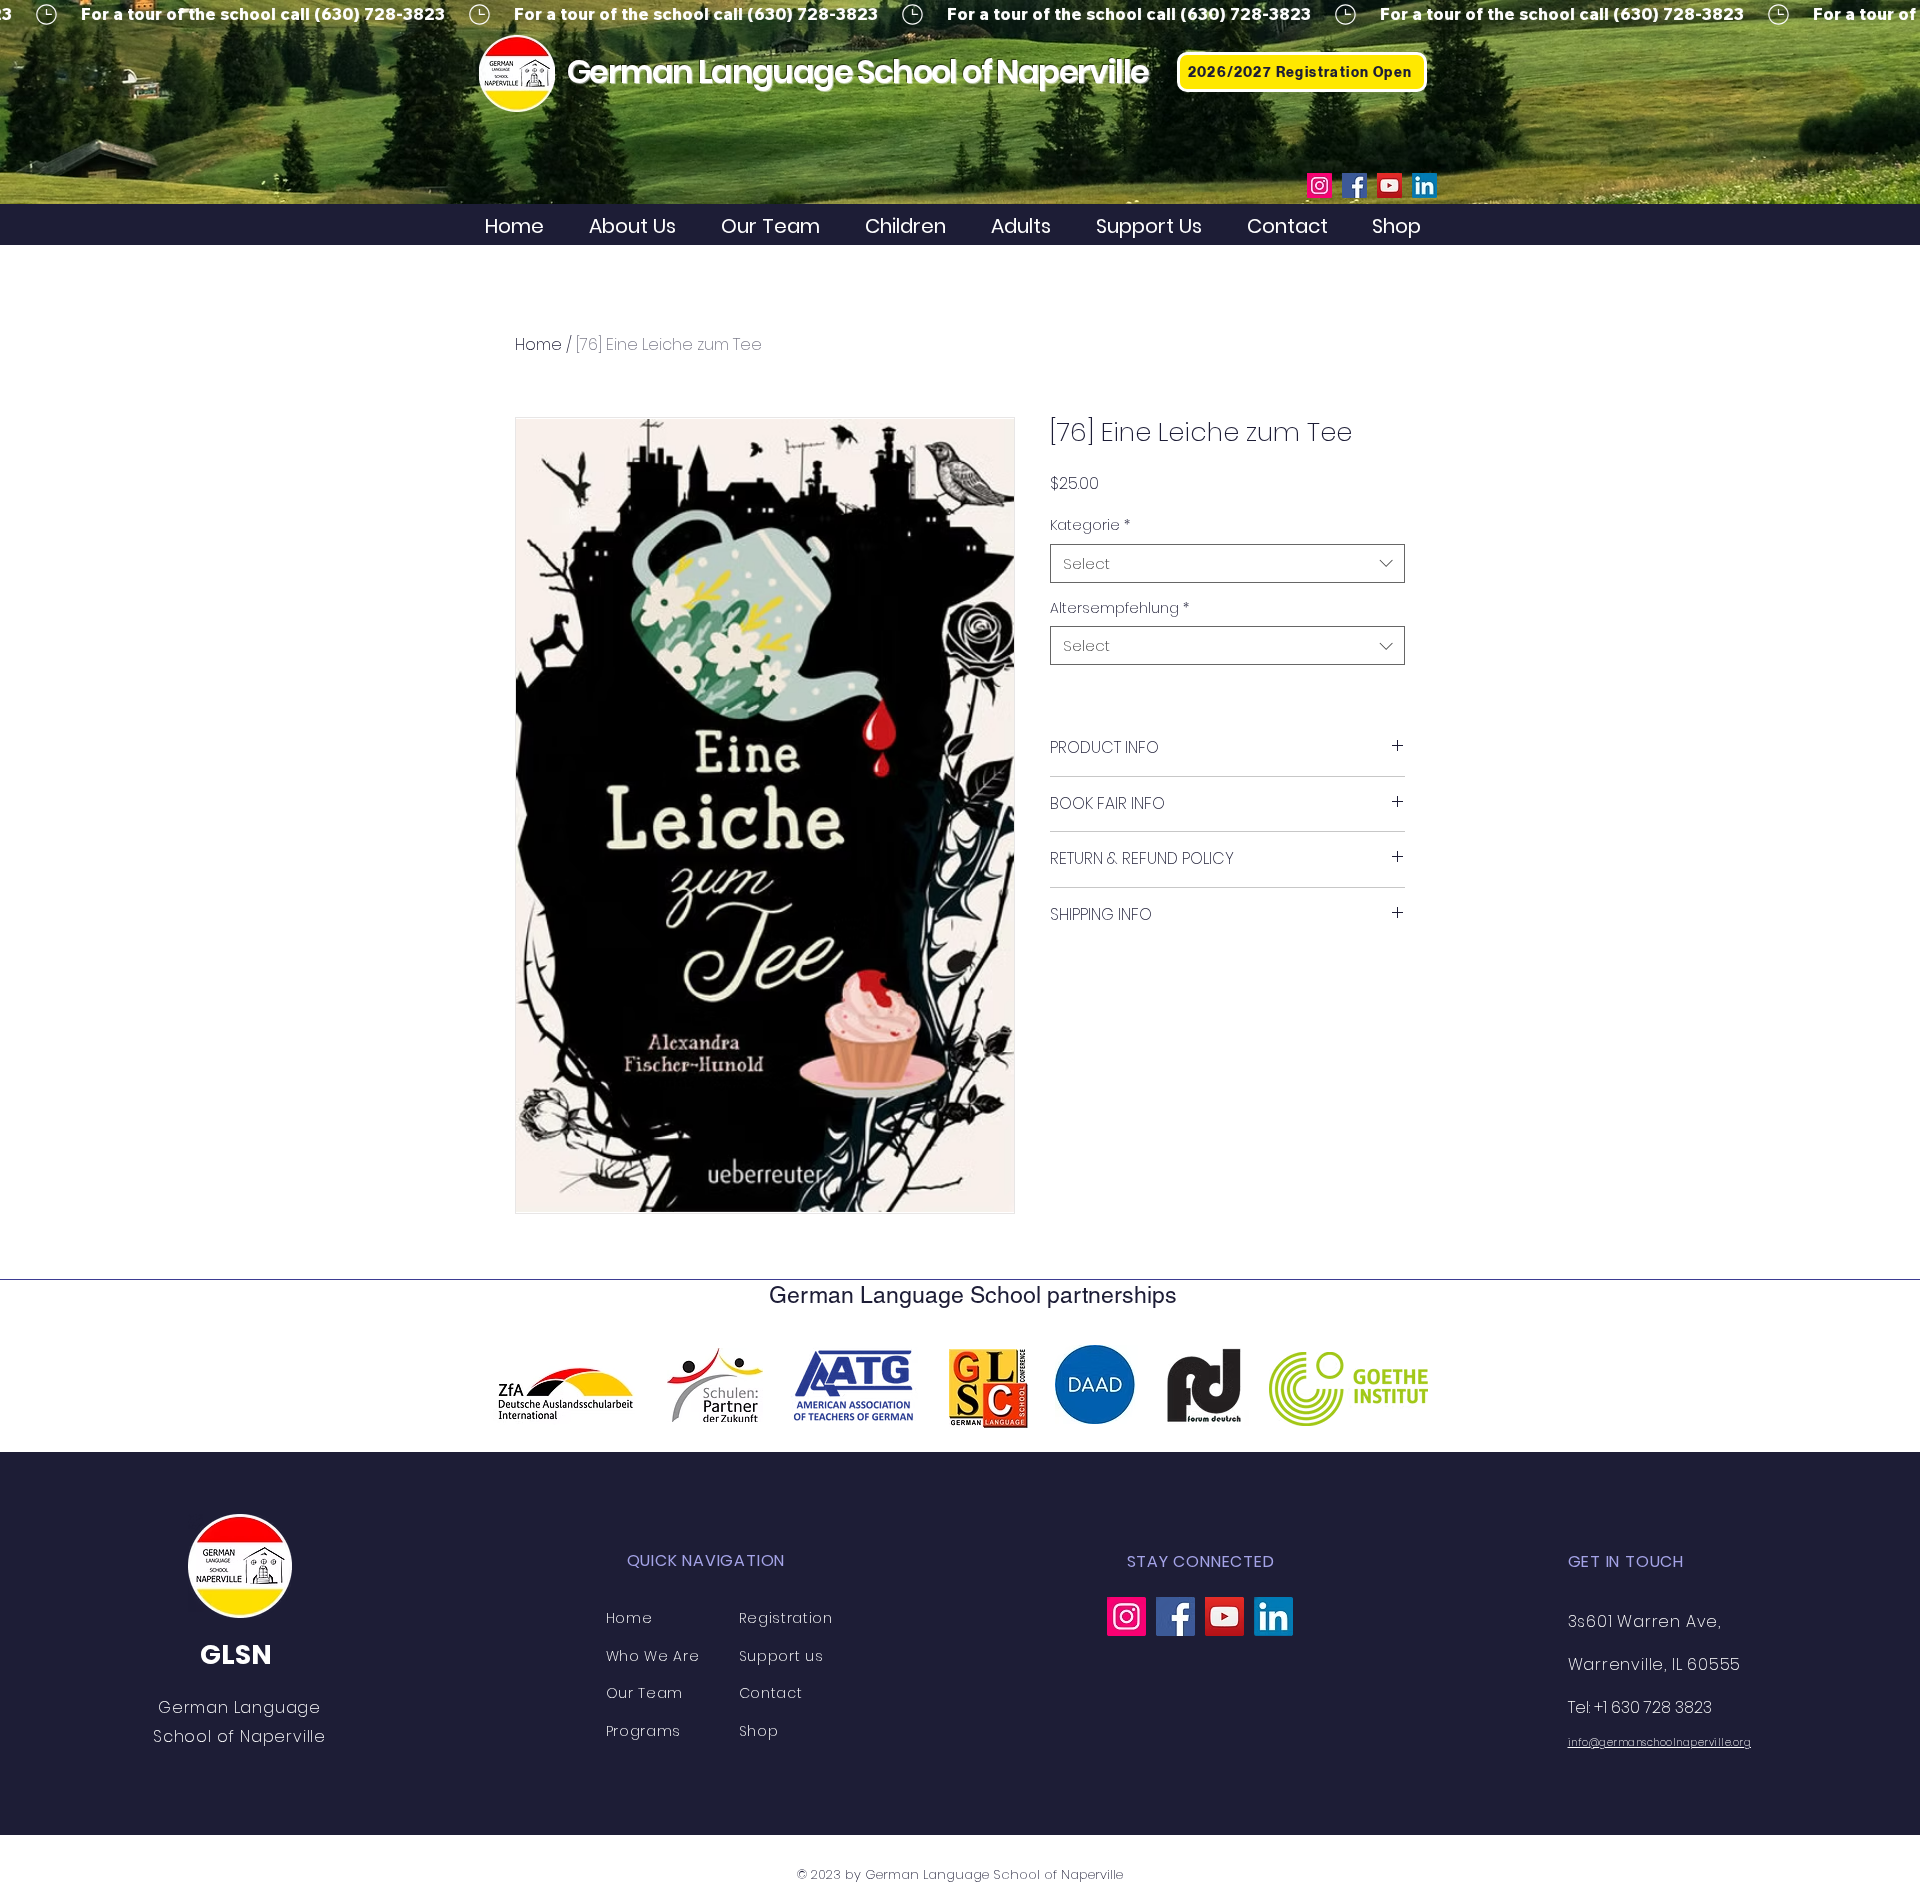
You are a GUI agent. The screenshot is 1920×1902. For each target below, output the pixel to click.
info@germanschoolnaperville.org (1660, 1742)
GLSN (236, 1654)
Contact (771, 1693)
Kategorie (1090, 525)
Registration (786, 1618)
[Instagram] (1319, 185)
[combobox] (1227, 563)
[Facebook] (1354, 185)
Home (538, 344)
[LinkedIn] (1424, 185)
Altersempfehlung (1119, 608)
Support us (781, 1656)
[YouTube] (1389, 185)
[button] (913, 226)
